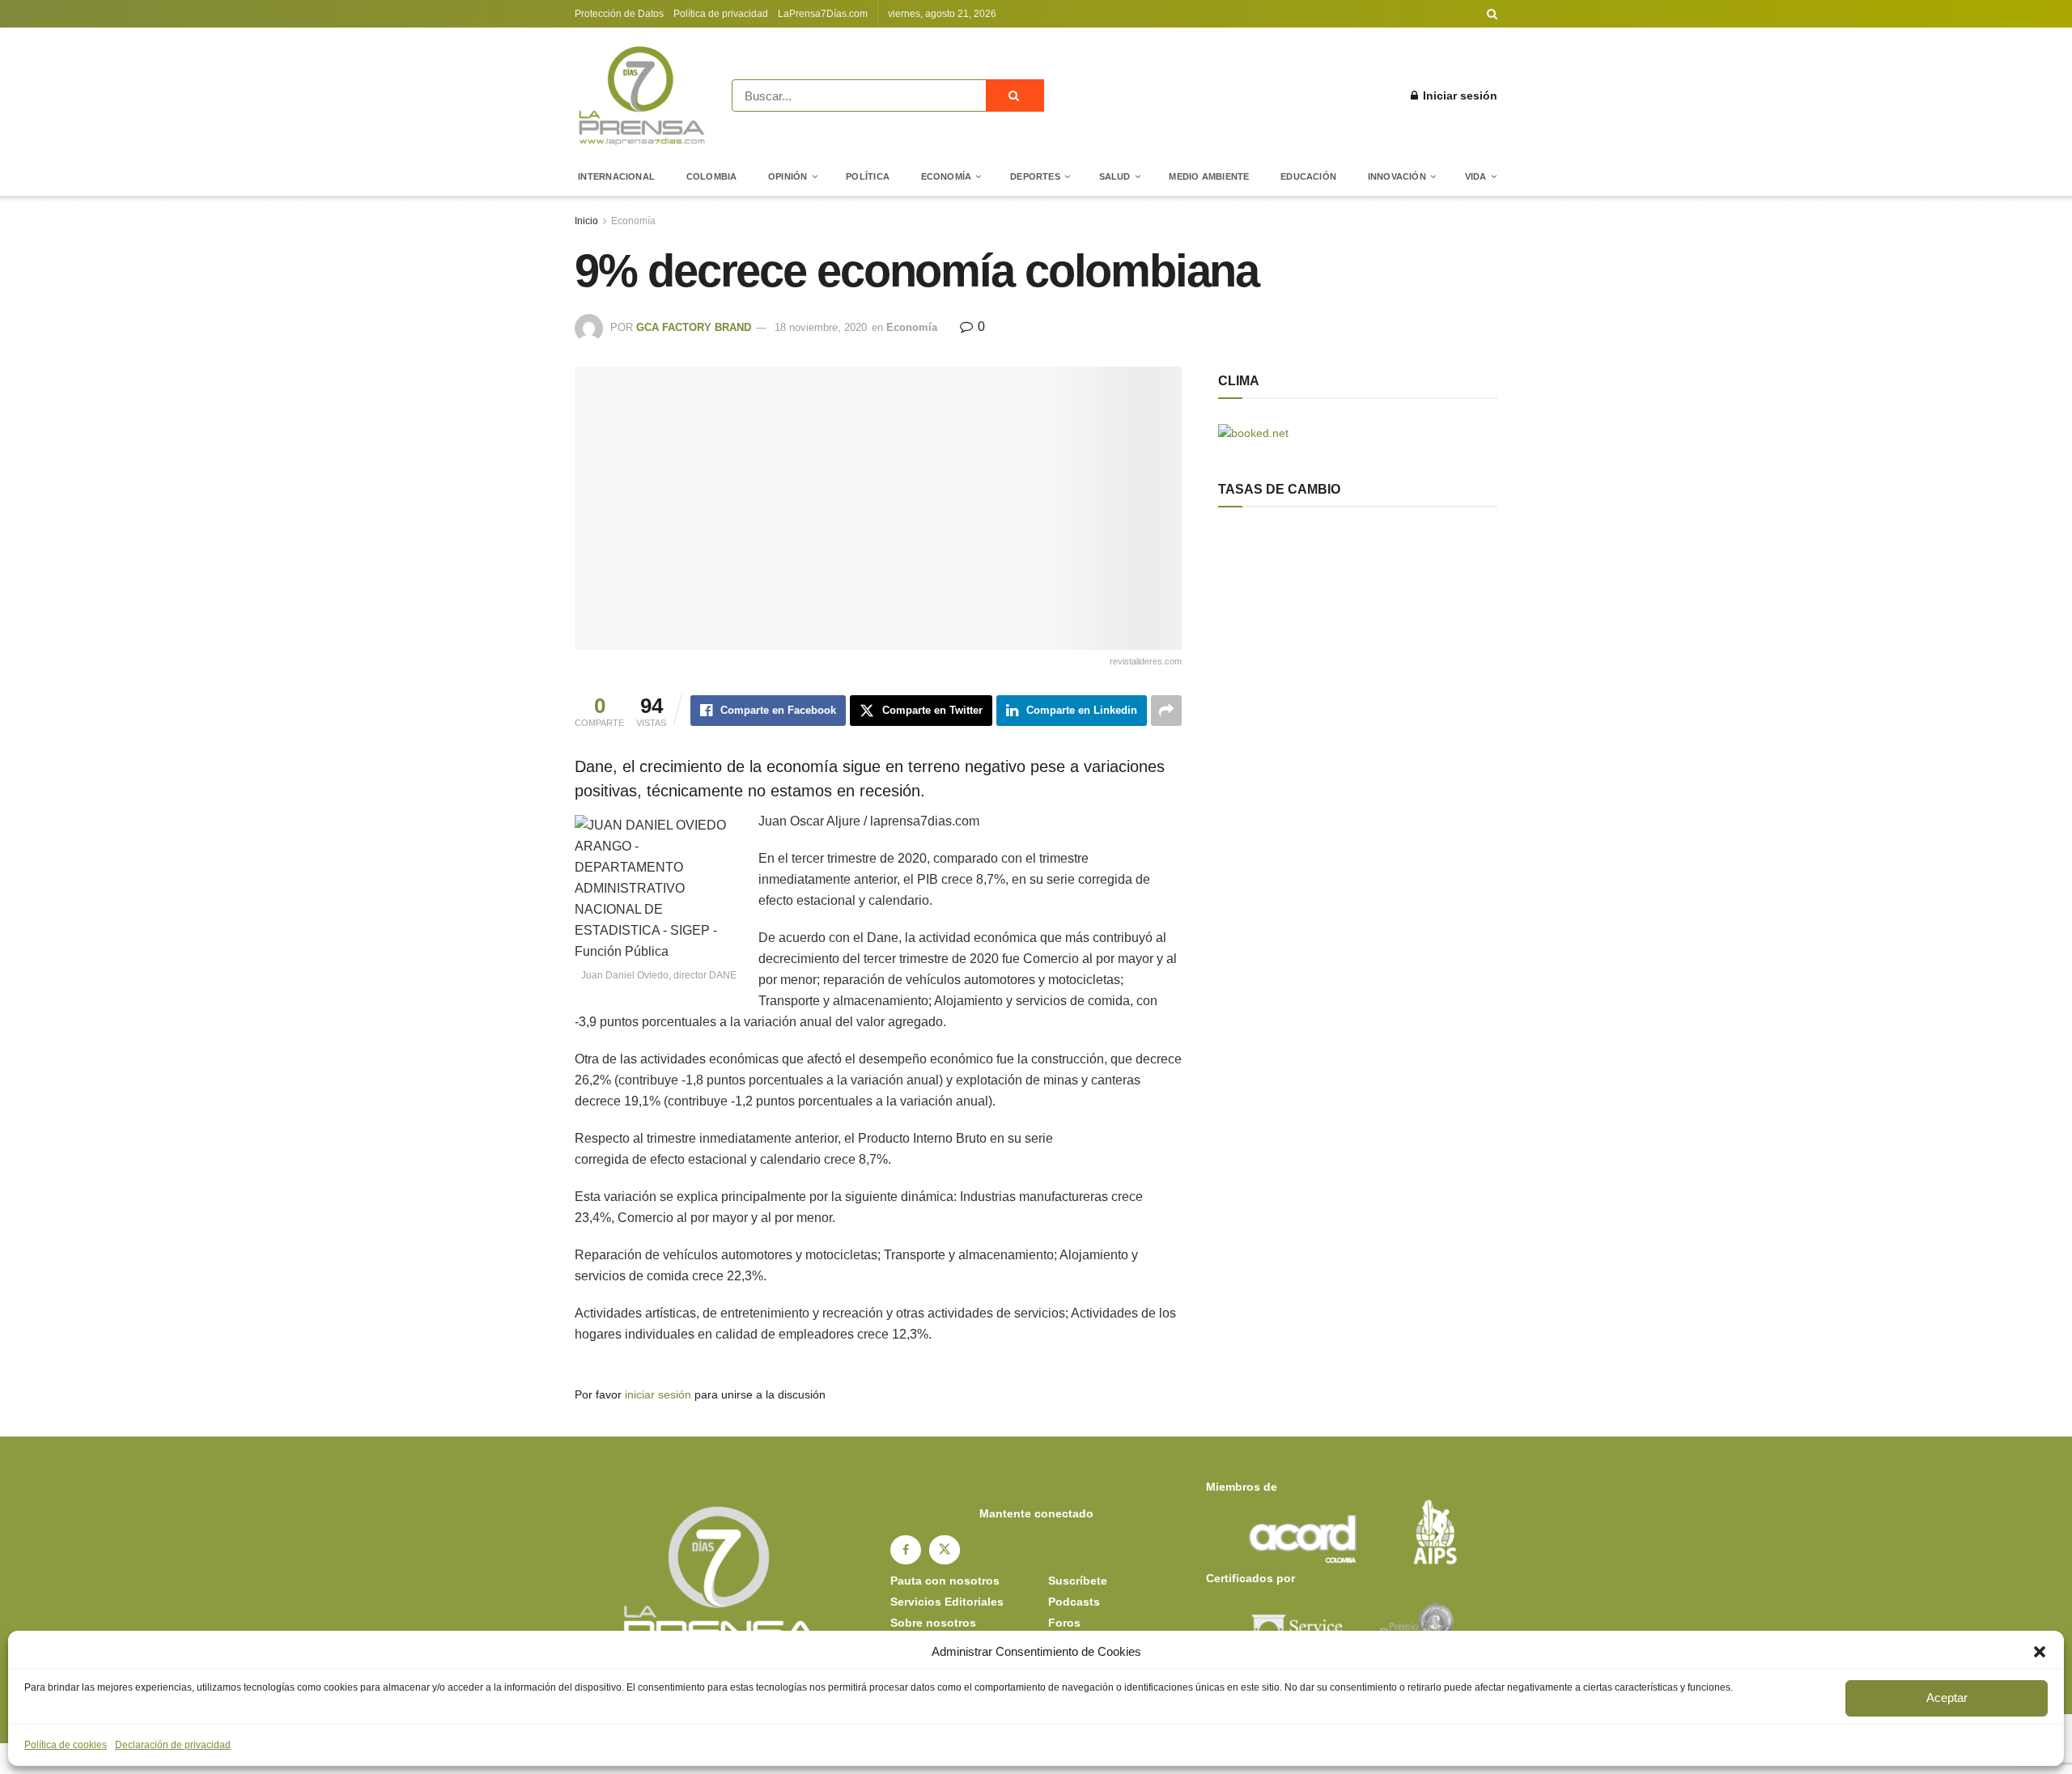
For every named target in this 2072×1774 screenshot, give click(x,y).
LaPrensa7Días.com (823, 14)
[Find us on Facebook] (906, 1550)
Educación (1308, 176)
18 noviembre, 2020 (821, 327)
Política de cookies (66, 1745)
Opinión (788, 176)
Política (868, 176)
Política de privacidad (721, 14)
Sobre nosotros (933, 1623)
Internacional (616, 176)
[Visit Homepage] (642, 95)
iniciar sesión (658, 1394)
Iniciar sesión (1458, 95)
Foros (1064, 1623)
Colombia (712, 176)
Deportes (1035, 176)
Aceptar (1947, 1698)
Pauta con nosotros (945, 1581)
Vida (1476, 176)
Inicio (586, 221)
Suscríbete (1078, 1581)
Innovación (1397, 176)
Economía (947, 176)
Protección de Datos (619, 14)
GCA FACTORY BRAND (694, 327)
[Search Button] (1492, 14)
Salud (1115, 176)
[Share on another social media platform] (1166, 711)
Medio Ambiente (1209, 176)
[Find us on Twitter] (945, 1550)
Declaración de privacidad (173, 1745)
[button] (2040, 1652)
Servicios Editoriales (947, 1602)
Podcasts (1074, 1602)
